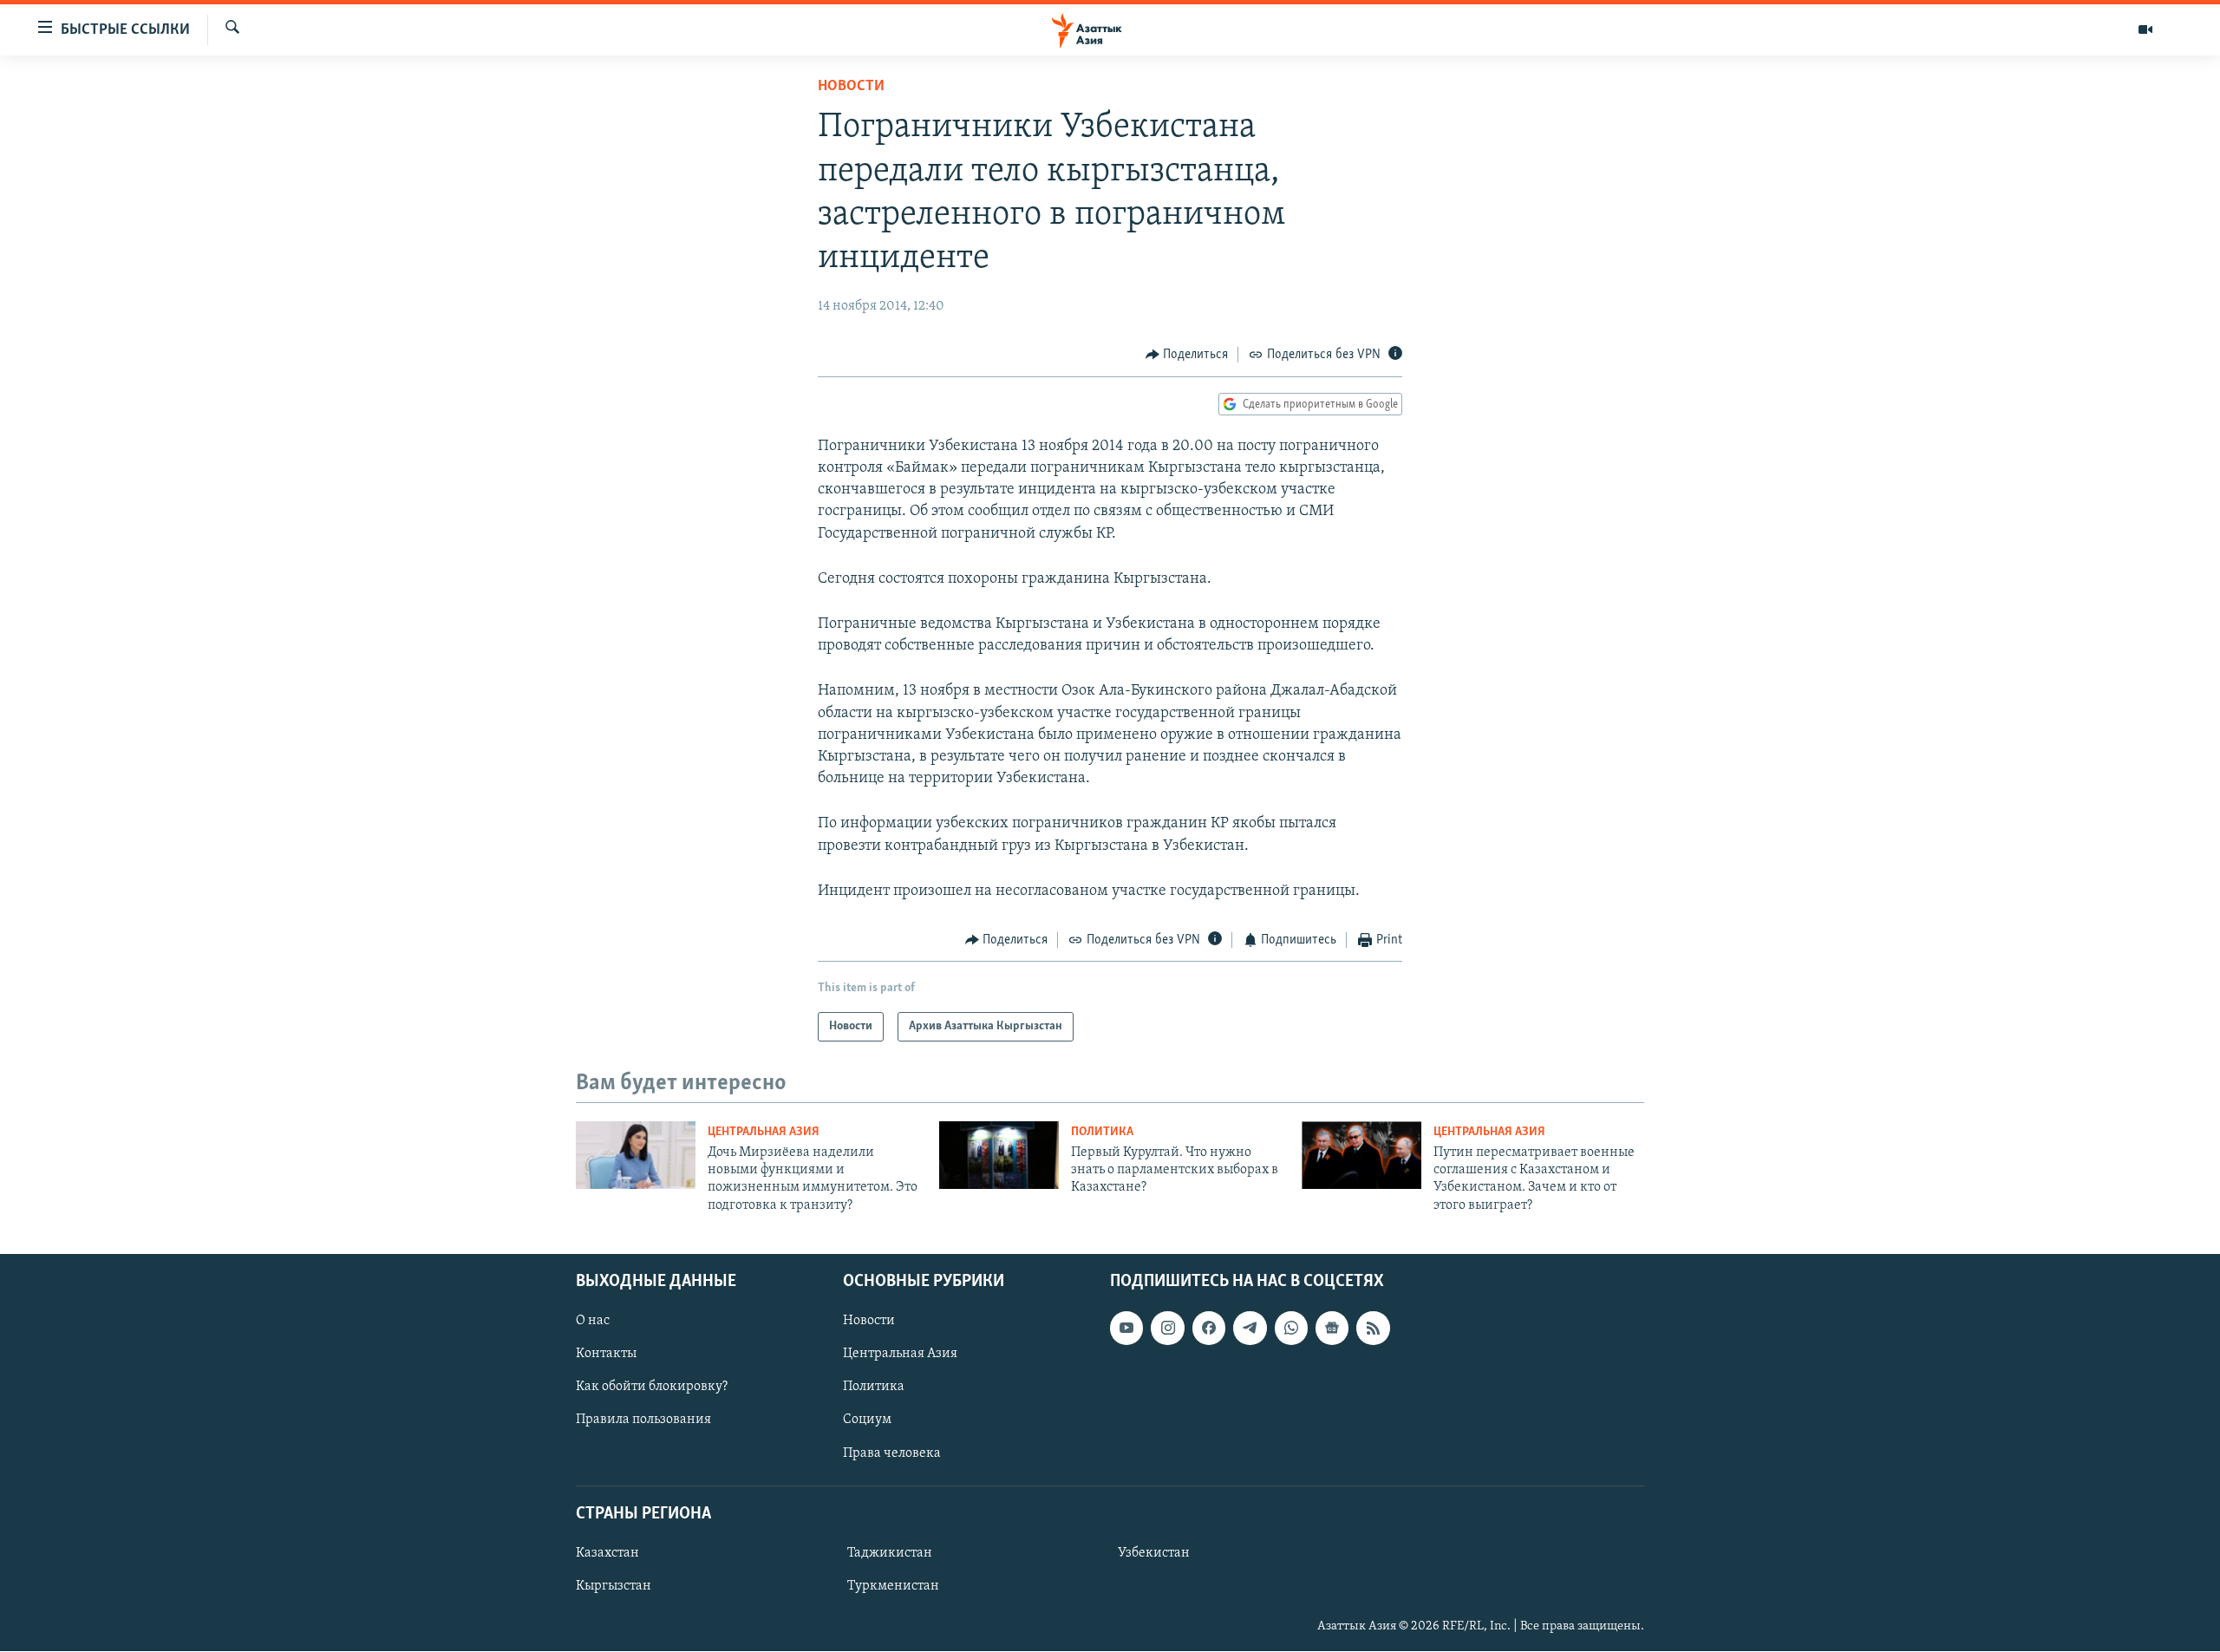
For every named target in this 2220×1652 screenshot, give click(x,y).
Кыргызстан (614, 1586)
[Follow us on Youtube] (1126, 1328)
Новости (851, 87)
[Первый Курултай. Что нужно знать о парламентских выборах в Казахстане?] (999, 1155)
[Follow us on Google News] (1332, 1328)
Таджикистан (890, 1553)
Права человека (892, 1453)
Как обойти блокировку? (652, 1388)
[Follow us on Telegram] (1250, 1328)
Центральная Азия (764, 1132)
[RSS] (1373, 1328)
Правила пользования (643, 1420)
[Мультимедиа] (2145, 29)
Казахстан (607, 1553)
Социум (867, 1420)
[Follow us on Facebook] (1209, 1328)
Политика (1102, 1132)
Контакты (606, 1354)
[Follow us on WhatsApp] (1291, 1328)
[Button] (1187, 355)
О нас (593, 1321)
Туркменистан (893, 1586)
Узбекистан (1154, 1553)
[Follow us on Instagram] (1167, 1328)
